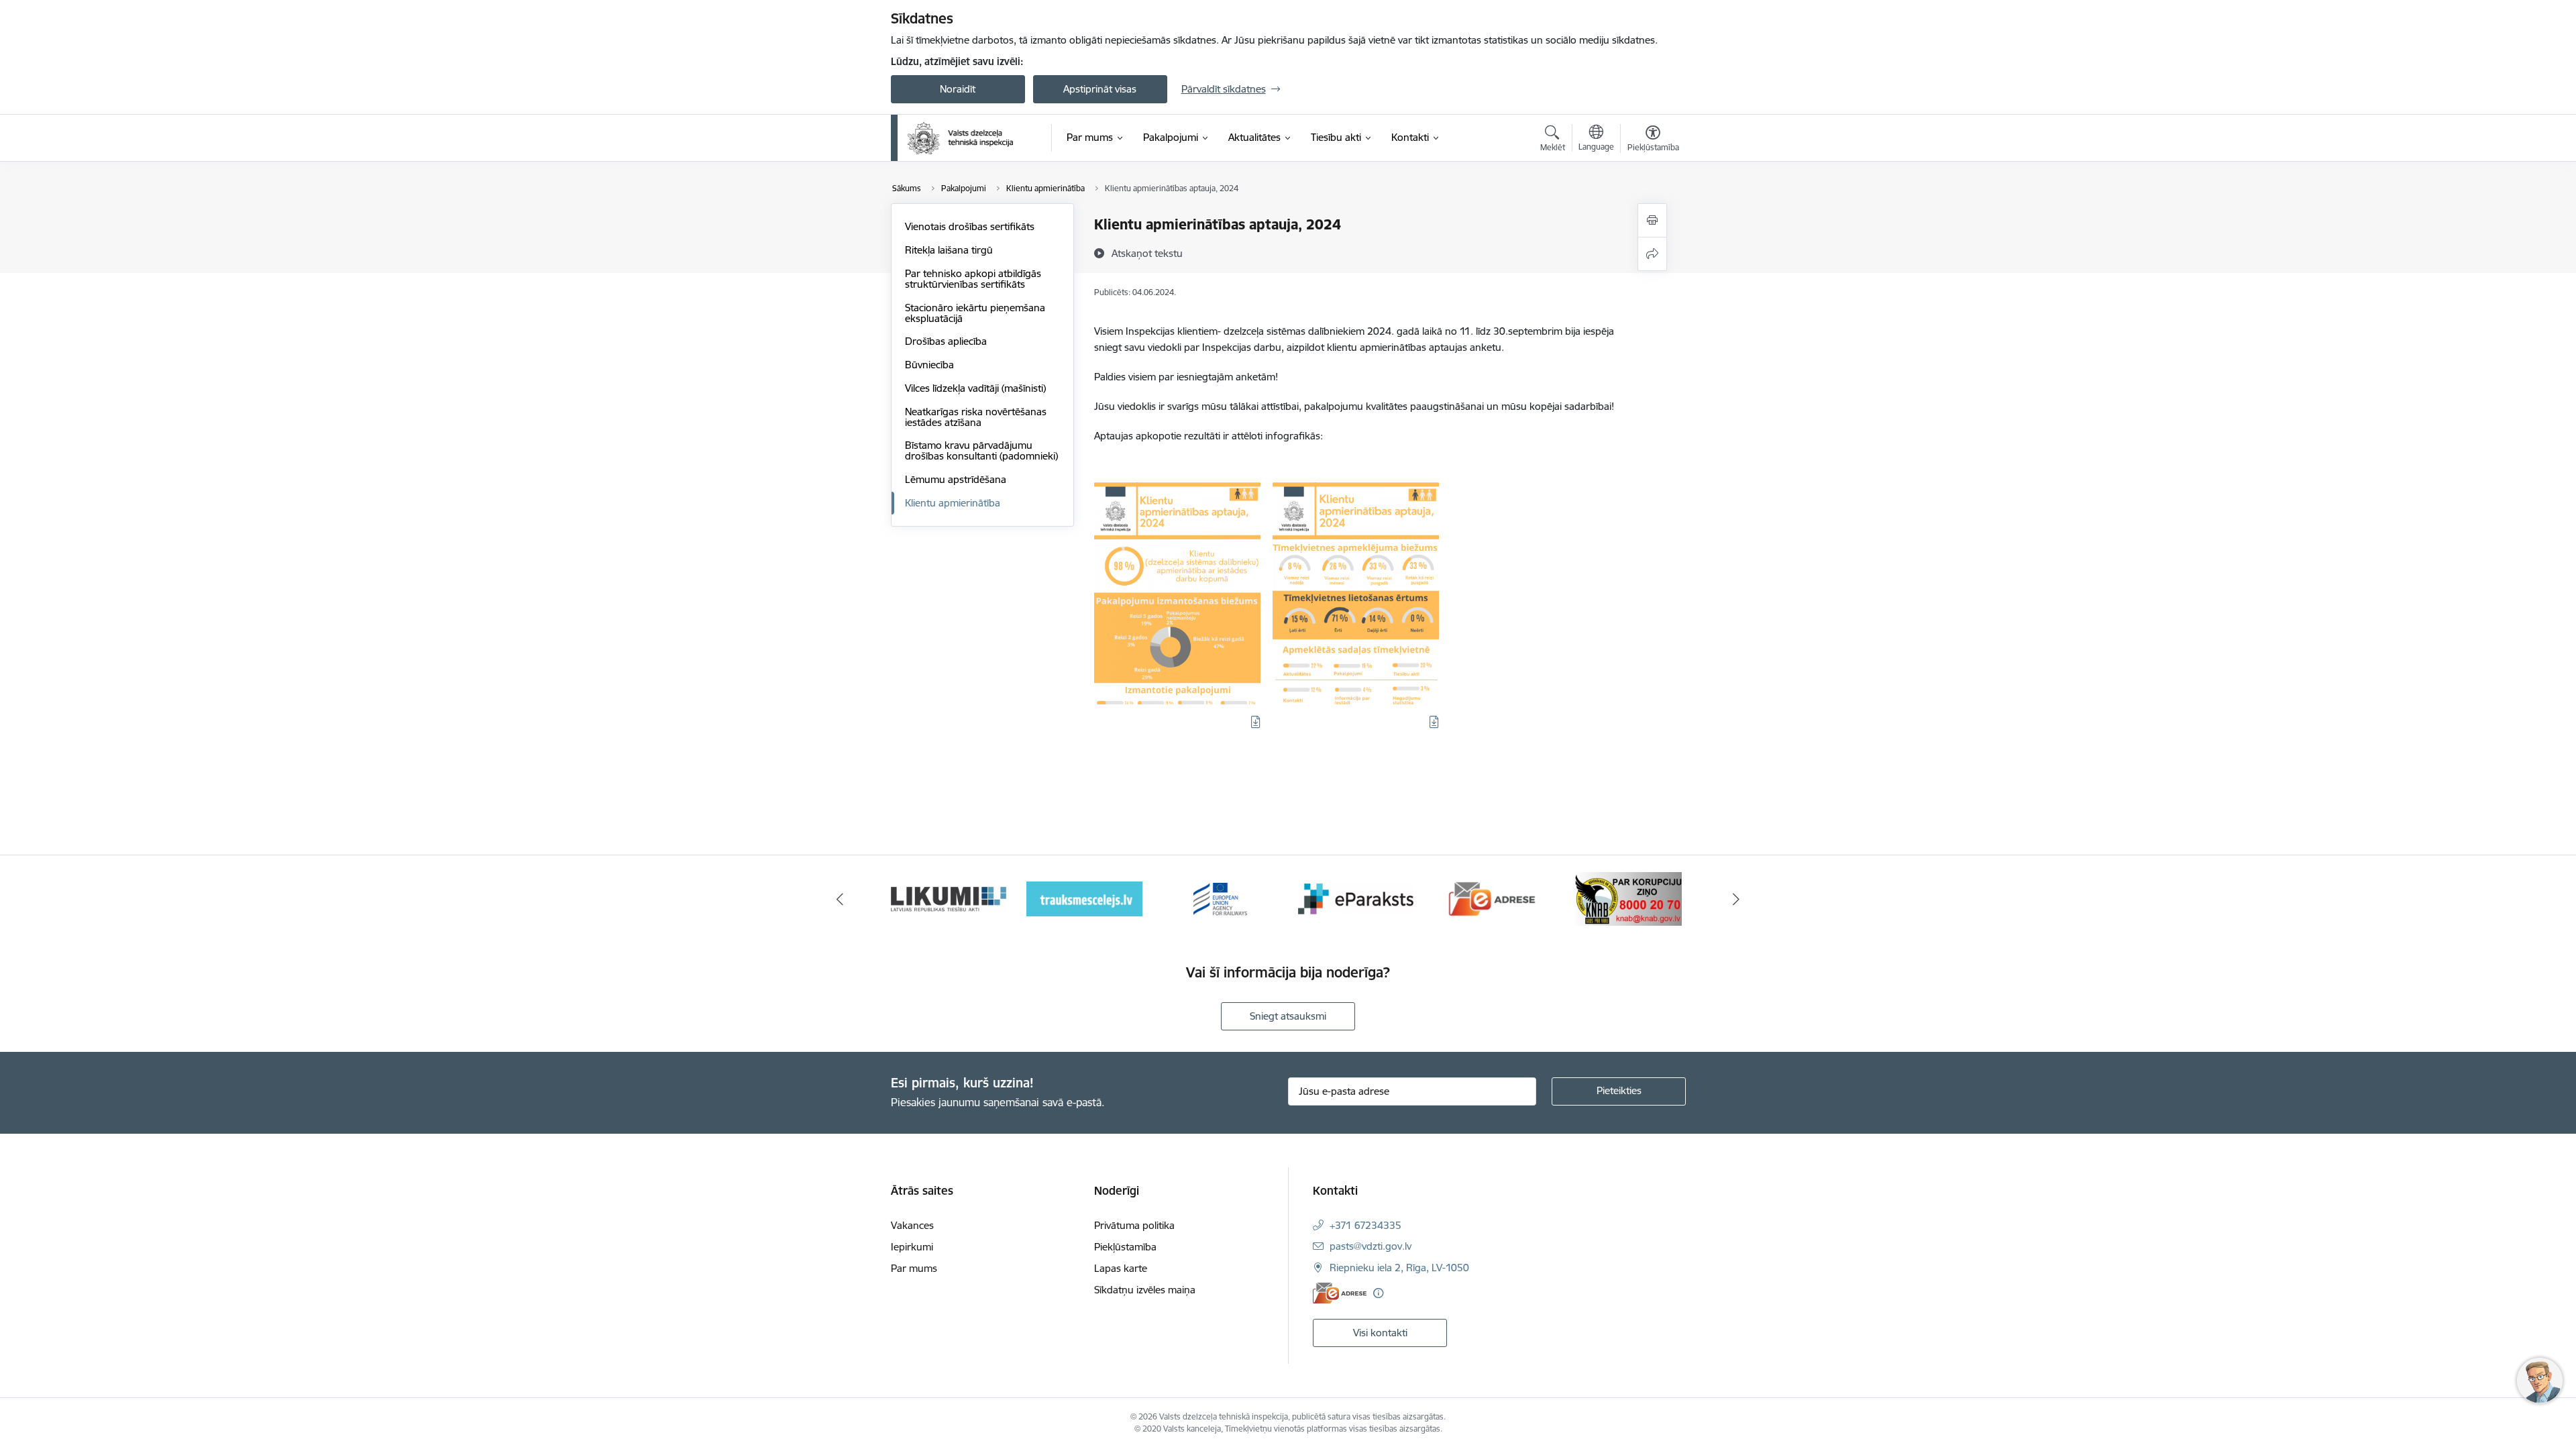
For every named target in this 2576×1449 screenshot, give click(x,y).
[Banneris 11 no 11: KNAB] (1628, 898)
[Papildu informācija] (1378, 1293)
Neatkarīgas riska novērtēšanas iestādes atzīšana (976, 417)
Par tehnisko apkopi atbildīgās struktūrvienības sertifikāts (973, 279)
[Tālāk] (1737, 899)
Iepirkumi (912, 1247)
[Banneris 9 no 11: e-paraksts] (1356, 898)
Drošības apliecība (946, 341)
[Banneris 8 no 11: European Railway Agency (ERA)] (1220, 898)
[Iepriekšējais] (840, 899)
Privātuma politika (1134, 1225)
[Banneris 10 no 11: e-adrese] (1492, 898)
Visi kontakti (1380, 1333)
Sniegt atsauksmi (1288, 1016)
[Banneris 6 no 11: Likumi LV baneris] (949, 898)
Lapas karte (1121, 1268)
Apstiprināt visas (1100, 89)
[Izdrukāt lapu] (1652, 220)
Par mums (914, 1268)
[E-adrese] (1340, 1293)
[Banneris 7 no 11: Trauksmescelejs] (1084, 898)
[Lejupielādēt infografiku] (1256, 722)
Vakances (912, 1225)
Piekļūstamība (1125, 1247)
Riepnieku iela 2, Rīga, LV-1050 (1399, 1268)
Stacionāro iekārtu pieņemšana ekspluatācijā (975, 313)
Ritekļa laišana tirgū (949, 250)
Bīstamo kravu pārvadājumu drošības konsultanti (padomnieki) (981, 450)
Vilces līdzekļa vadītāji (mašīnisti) (975, 388)
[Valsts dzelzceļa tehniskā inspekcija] (961, 138)
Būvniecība (929, 365)
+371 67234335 (1365, 1225)
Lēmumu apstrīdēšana (956, 479)
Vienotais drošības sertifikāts (970, 226)
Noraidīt (958, 89)
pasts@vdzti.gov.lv (1371, 1246)
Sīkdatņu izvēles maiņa (1145, 1290)
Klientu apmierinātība (953, 503)
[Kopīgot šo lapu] (1652, 254)
